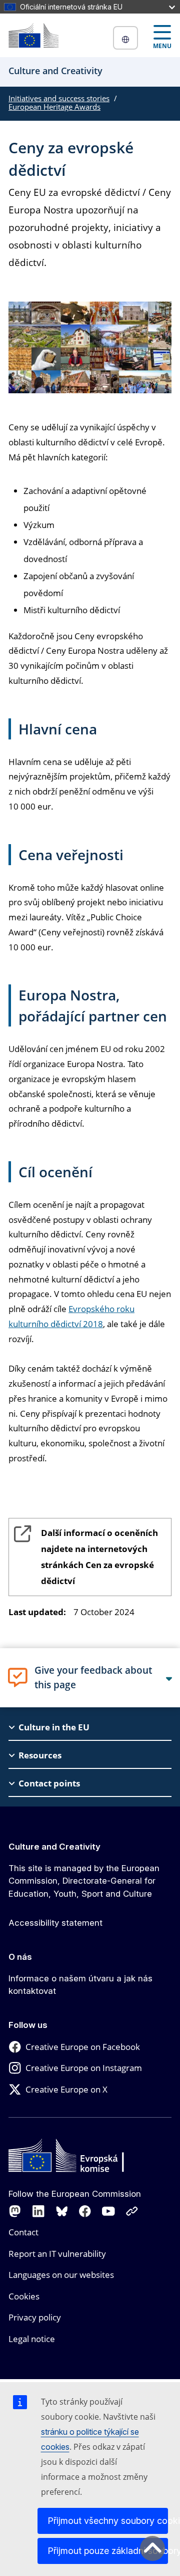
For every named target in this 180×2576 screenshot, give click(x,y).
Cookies (24, 2296)
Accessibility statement (55, 1923)
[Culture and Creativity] (33, 35)
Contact (23, 2232)
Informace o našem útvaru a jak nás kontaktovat (80, 1985)
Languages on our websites (61, 2275)
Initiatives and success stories (59, 98)
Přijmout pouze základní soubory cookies (108, 2551)
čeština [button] (125, 38)
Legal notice (32, 2339)
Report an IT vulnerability (57, 2254)
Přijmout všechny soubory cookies (108, 2521)
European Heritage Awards (54, 107)
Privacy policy (35, 2317)
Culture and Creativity (54, 1847)
